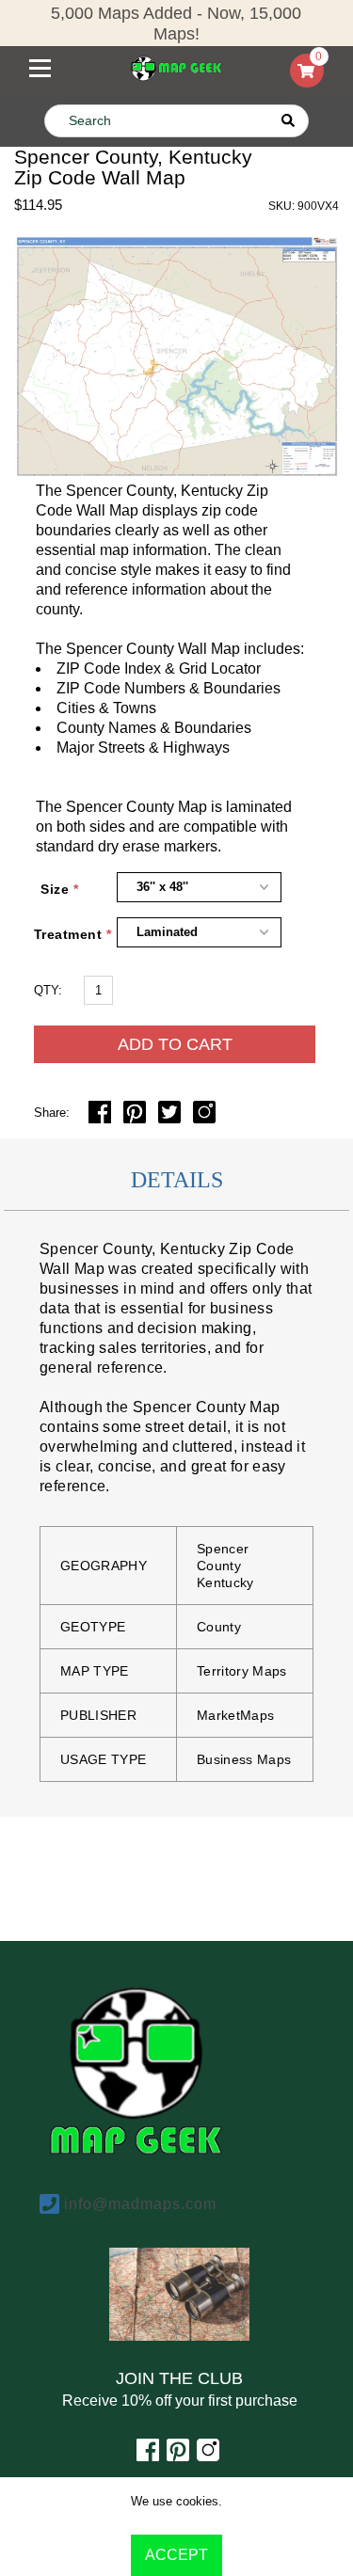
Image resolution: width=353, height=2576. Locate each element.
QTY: (48, 990)
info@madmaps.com (140, 2204)
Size (55, 889)
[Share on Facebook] (102, 1118)
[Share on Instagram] (204, 1118)
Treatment (56, 934)
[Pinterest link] (178, 2456)
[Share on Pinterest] (136, 1118)
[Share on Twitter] (171, 1118)
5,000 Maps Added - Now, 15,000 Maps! (176, 24)
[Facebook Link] (148, 2456)
